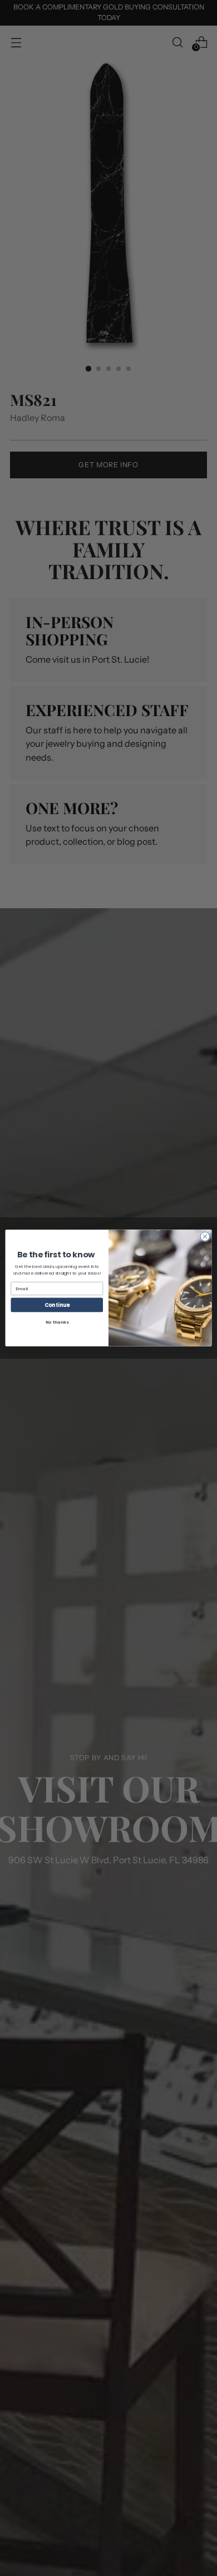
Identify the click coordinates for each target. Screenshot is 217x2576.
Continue (57, 1305)
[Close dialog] (205, 1236)
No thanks (57, 1322)
